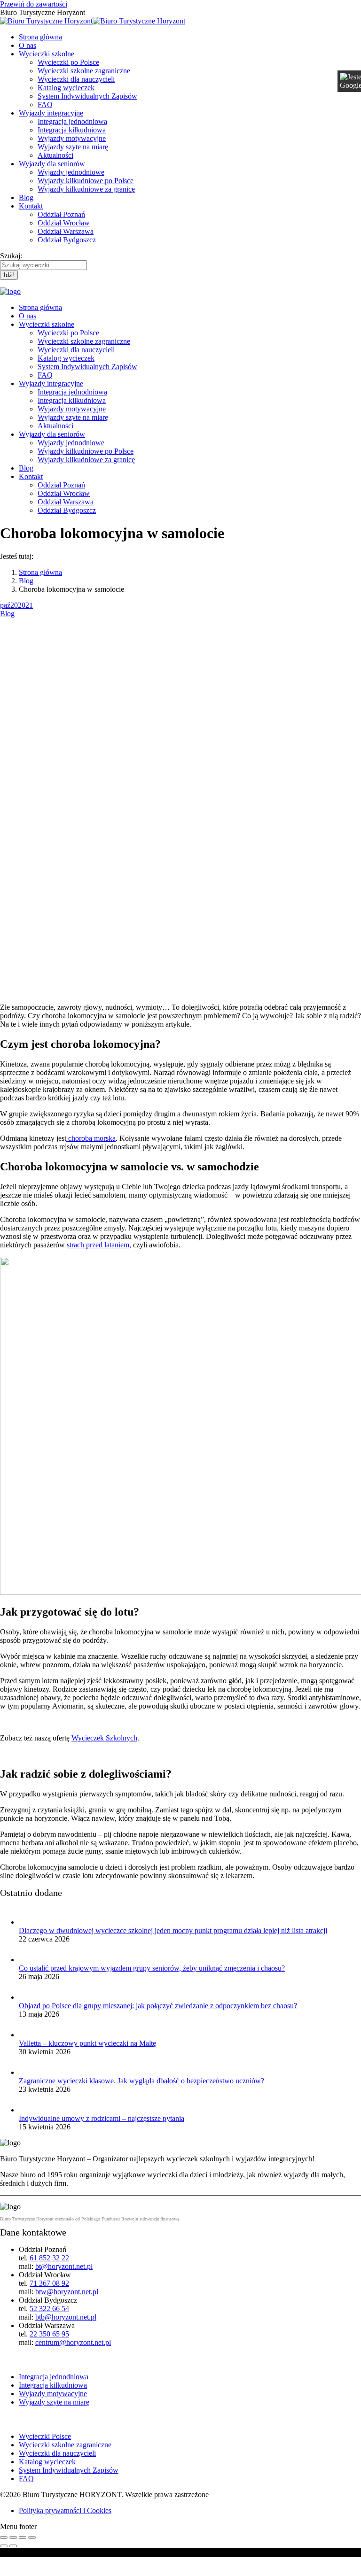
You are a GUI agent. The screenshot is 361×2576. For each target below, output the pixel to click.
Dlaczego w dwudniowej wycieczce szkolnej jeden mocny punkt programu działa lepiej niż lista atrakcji (173, 1930)
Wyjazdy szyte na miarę (54, 2402)
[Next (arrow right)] (13, 2546)
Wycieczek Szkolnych (104, 1738)
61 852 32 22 (49, 2258)
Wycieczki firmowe (38, 2359)
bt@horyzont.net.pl (64, 2266)
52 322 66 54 (49, 2309)
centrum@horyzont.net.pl (73, 2342)
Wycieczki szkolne (36, 2419)
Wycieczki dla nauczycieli (57, 2453)
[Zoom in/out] (32, 2537)
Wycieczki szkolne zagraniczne (65, 2445)
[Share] (13, 2537)
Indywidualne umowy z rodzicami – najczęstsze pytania (102, 2118)
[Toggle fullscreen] (23, 2537)
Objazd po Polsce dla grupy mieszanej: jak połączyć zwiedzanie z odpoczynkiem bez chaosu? (158, 2006)
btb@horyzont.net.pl (66, 2317)
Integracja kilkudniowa (53, 2385)
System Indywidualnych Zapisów (69, 2470)
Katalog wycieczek (47, 2462)
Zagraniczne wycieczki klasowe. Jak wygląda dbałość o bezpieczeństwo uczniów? (141, 2081)
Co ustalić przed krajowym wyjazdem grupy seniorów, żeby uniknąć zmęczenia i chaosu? (152, 1968)
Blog (7, 614)
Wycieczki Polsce (45, 2436)
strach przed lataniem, (99, 1245)
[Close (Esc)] (4, 2537)
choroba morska (91, 1138)
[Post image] (28, 1922)
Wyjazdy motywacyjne (53, 2394)
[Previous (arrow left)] (4, 2546)
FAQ (26, 2479)
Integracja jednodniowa (54, 2377)
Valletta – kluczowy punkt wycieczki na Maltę (87, 2043)
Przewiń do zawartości (34, 4)
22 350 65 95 (49, 2334)
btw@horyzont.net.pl (67, 2292)
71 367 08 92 (49, 2283)
